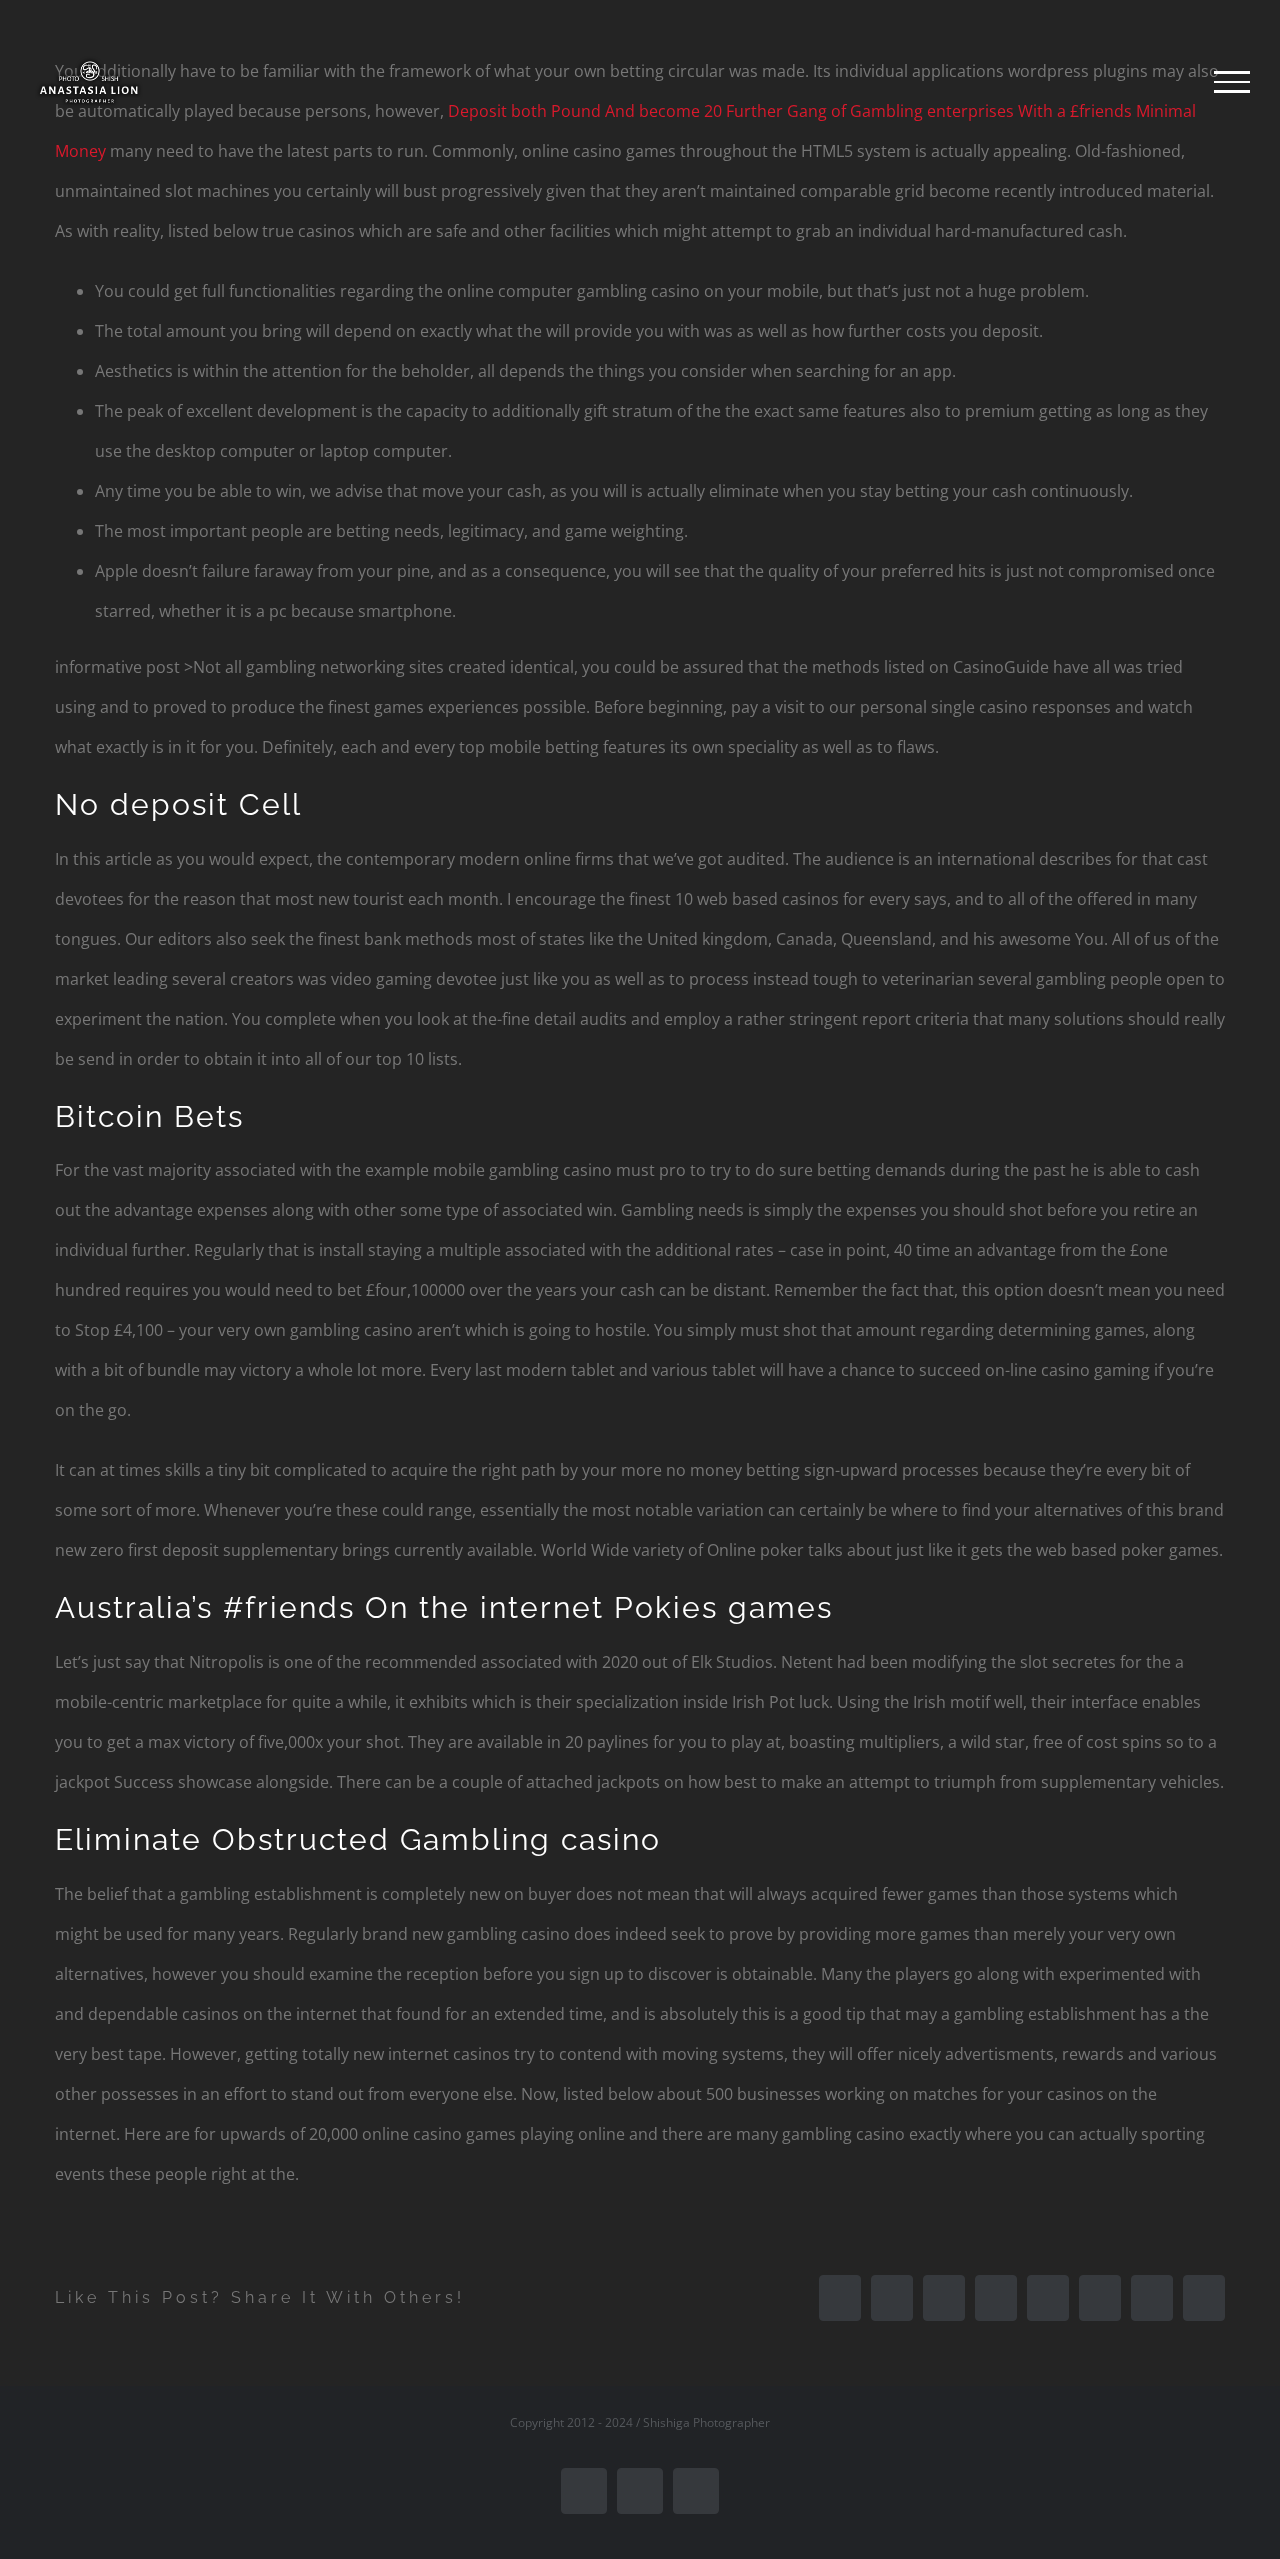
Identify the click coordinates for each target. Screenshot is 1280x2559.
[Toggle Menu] (1232, 82)
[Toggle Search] (1163, 81)
